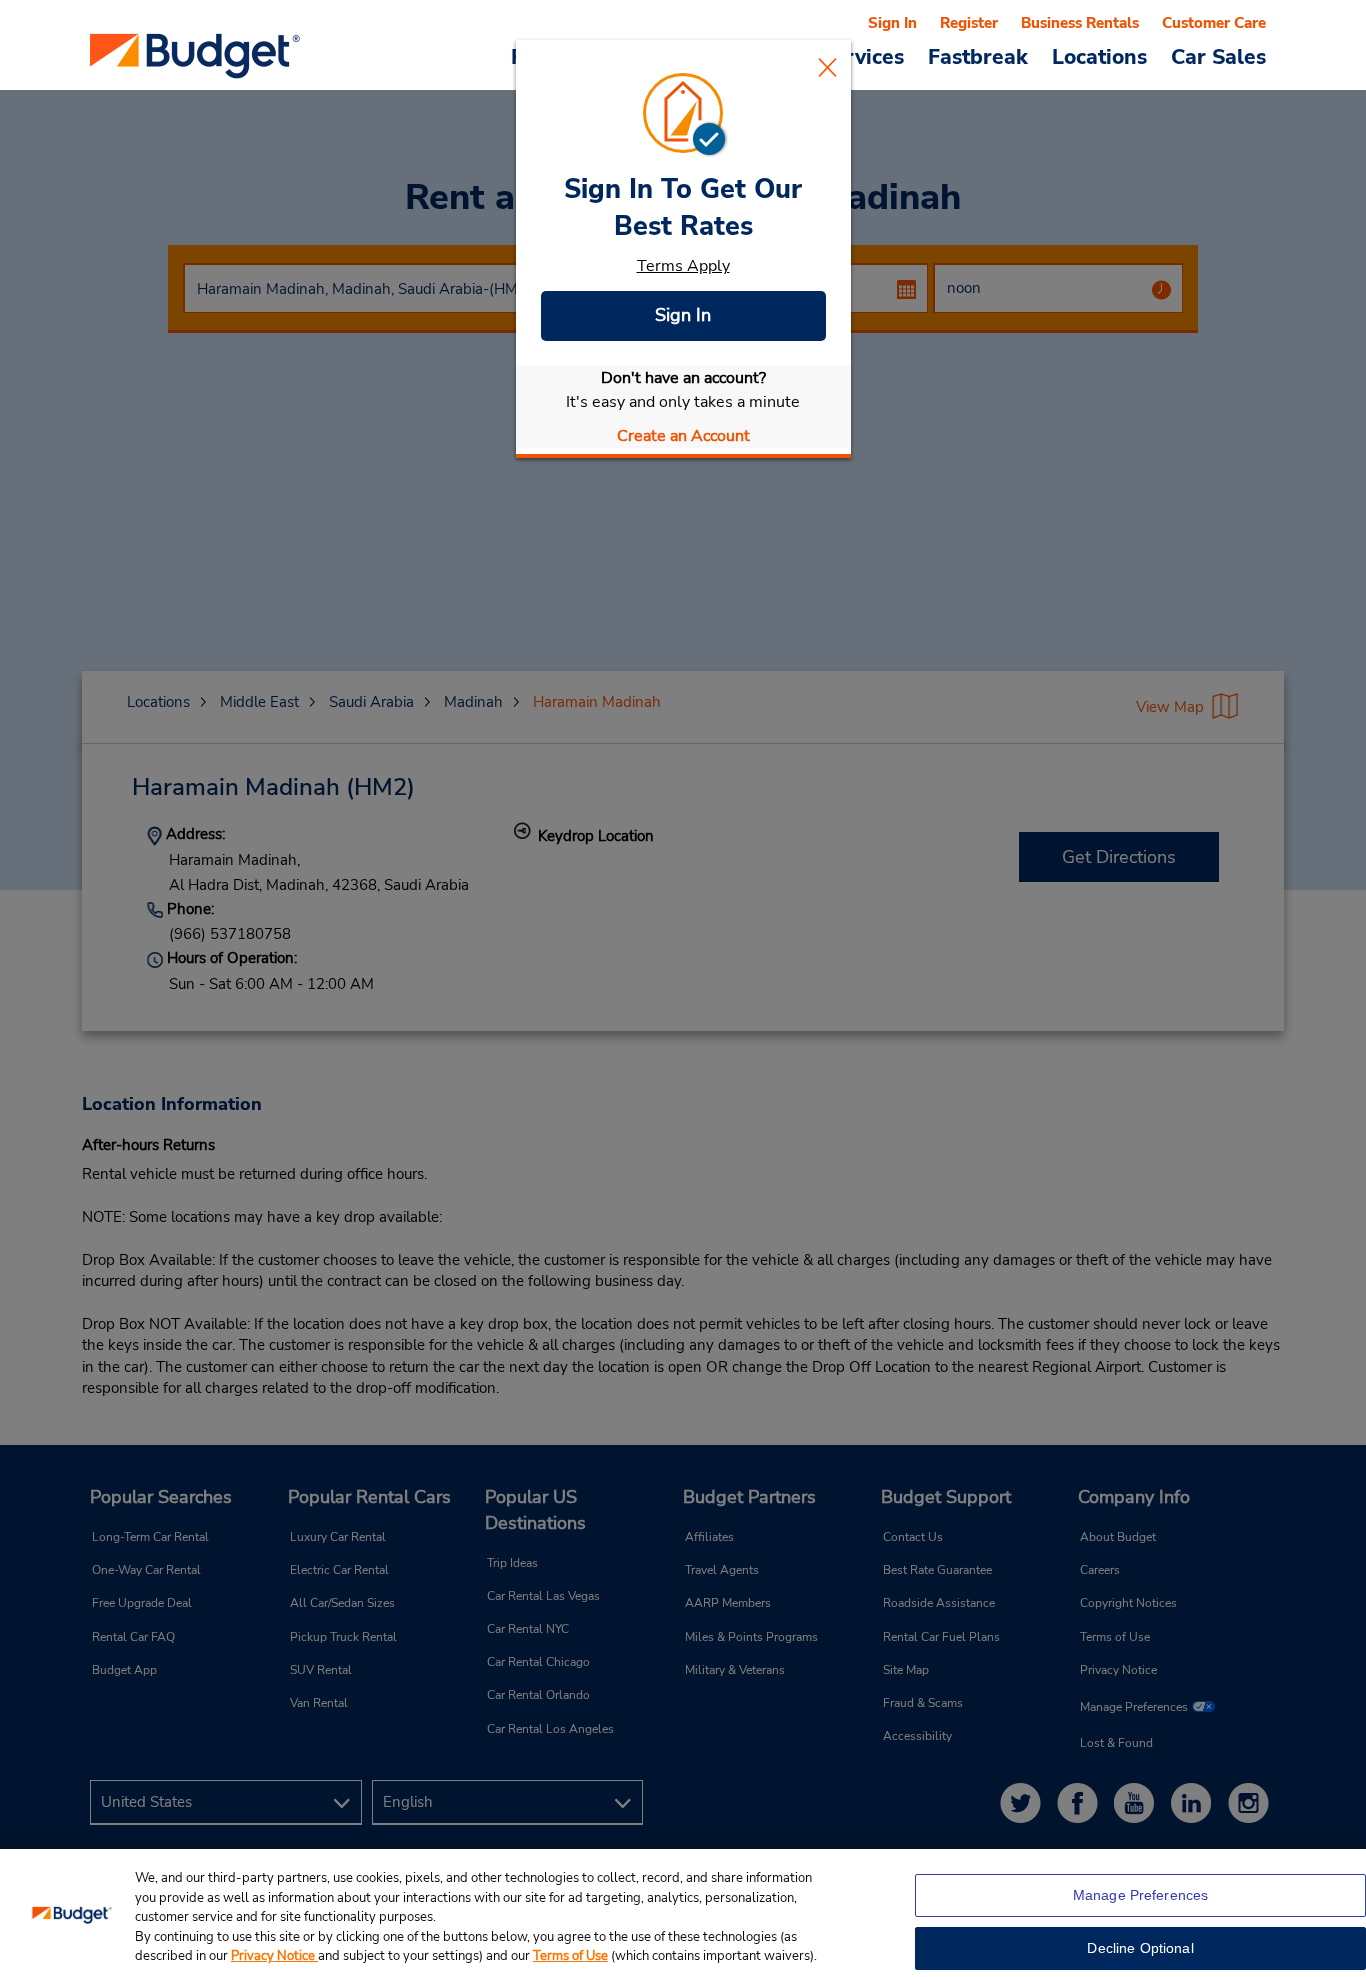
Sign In (683, 315)
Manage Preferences (1141, 1895)
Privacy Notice (274, 1956)
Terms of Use (570, 1956)
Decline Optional (1140, 1948)
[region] (683, 1913)
